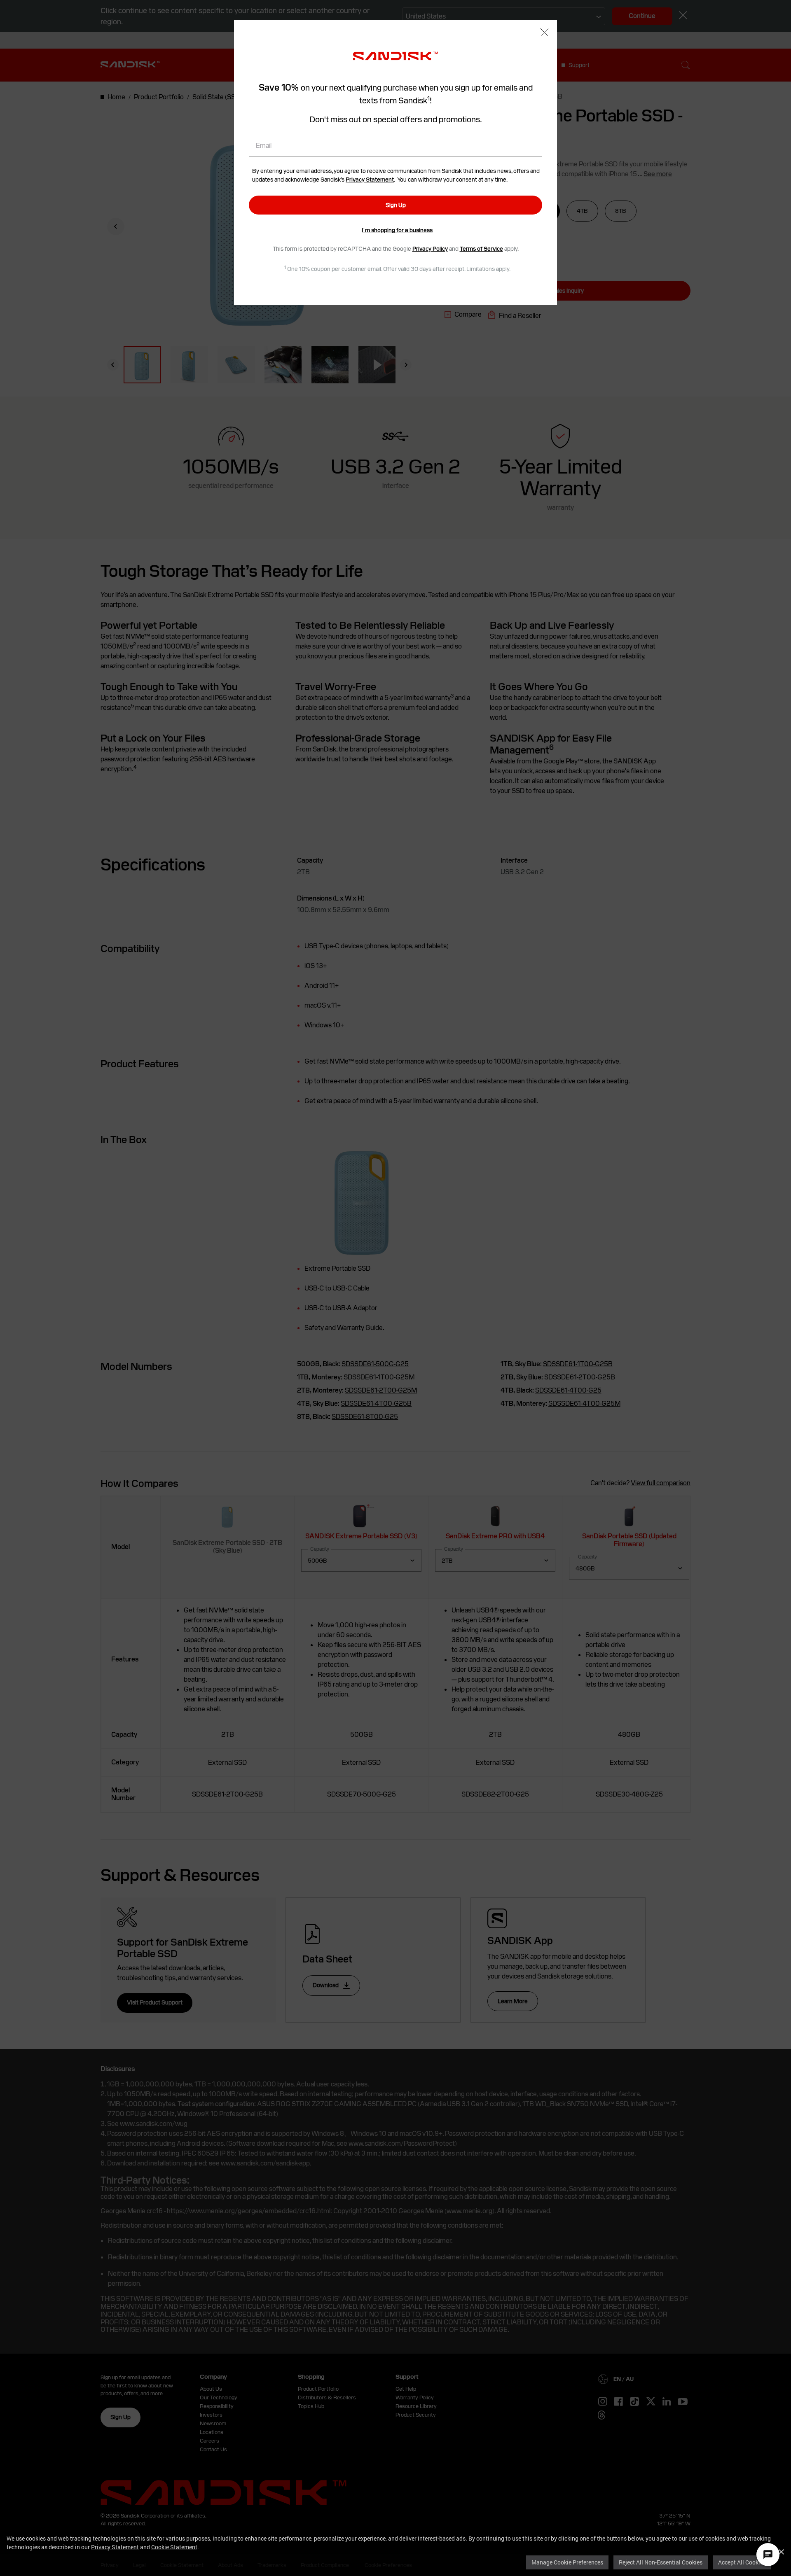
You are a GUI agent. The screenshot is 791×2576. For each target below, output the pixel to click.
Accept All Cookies (742, 2562)
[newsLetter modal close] (544, 33)
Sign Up (396, 205)
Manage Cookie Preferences (567, 2562)
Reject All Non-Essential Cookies (661, 2562)
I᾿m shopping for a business (397, 230)
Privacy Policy (430, 249)
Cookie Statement (174, 2547)
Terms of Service (481, 249)
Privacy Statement (115, 2547)
